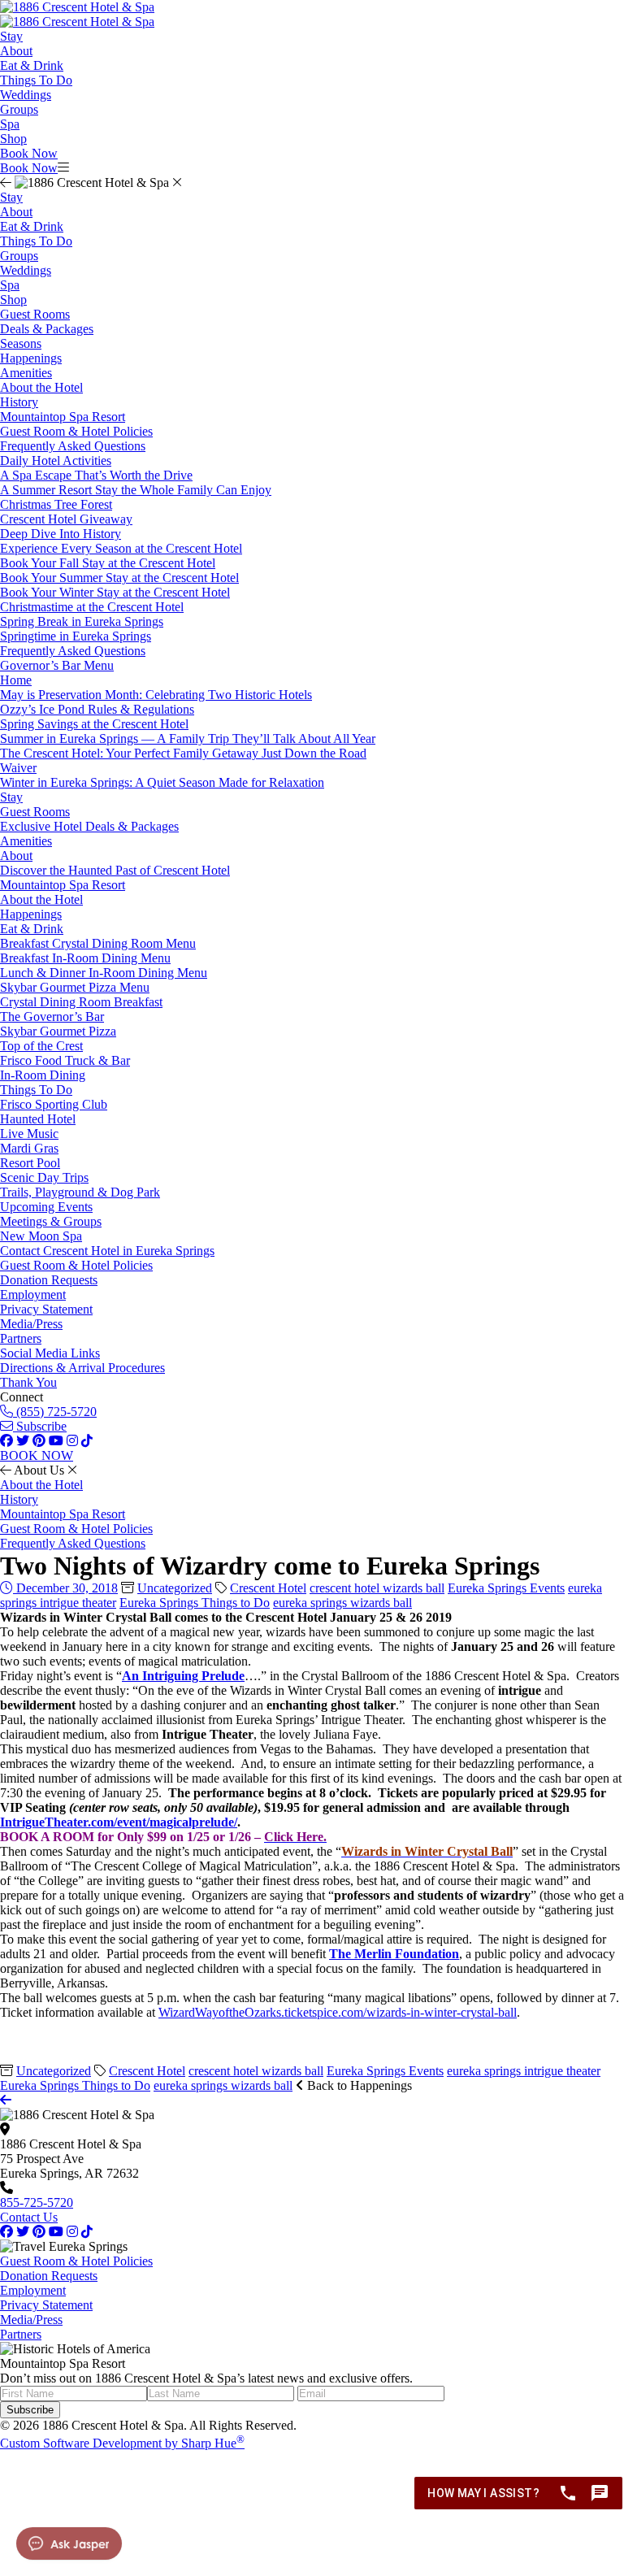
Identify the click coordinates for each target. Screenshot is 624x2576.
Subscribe (40, 1426)
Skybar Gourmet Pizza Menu (75, 987)
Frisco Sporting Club (54, 1104)
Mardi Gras (29, 1148)
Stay (11, 36)
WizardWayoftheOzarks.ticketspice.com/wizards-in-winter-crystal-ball (338, 2012)
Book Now (29, 153)
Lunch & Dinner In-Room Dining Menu (104, 973)
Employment (33, 1295)
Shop (13, 139)
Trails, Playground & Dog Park (80, 1192)
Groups (19, 109)
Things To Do (36, 80)
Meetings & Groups (51, 1221)
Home (16, 680)
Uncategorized (175, 1588)
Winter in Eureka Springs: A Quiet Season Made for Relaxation (162, 782)
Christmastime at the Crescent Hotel (92, 607)
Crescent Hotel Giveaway (66, 519)
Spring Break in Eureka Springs (82, 621)
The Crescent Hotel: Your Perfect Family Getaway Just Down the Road (183, 753)
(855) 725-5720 (55, 1412)
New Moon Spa (41, 1236)
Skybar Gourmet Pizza (58, 1031)
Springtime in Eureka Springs (76, 636)
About (16, 51)
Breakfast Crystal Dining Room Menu (98, 943)
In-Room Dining (43, 1075)
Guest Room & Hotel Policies (76, 431)
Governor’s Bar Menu (57, 665)
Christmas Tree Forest (56, 504)
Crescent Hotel (268, 1588)
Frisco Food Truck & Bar (65, 1060)
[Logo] (77, 7)
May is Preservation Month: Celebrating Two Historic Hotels (156, 695)
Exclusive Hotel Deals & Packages (89, 826)
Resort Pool (30, 1163)
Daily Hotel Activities (56, 460)
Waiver (18, 768)
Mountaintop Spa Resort (63, 417)
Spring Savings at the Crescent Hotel (94, 724)
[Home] (77, 22)
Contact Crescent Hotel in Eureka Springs (107, 1251)
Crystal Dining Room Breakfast (81, 1002)
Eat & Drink (32, 65)
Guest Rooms (35, 314)
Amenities (26, 373)
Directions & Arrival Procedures (82, 1368)
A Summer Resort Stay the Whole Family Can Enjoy (136, 490)
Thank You (28, 1382)
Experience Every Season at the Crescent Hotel (121, 548)
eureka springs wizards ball (342, 1603)
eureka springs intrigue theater (524, 2071)
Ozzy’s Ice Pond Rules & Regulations (97, 709)
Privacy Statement (46, 1309)
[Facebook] (6, 2232)
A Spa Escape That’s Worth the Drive (96, 475)
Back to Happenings (358, 2085)
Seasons (21, 343)
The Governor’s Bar (52, 1016)
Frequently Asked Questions (73, 446)
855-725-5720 (37, 2202)
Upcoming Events (46, 1207)
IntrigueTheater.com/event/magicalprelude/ (119, 1822)
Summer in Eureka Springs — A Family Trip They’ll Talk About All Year (188, 738)
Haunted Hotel (38, 1119)
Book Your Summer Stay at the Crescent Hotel (119, 578)
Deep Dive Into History (61, 534)
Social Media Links (50, 1353)
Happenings (31, 358)
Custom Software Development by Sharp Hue (122, 2443)
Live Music (29, 1134)
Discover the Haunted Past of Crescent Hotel (115, 870)
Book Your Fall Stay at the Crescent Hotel (108, 563)
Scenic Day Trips (44, 1177)
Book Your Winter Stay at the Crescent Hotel (115, 592)
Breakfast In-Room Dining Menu (85, 958)
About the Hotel (41, 387)
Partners (21, 1338)
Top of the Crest (41, 1046)
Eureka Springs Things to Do (195, 1603)
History (19, 402)
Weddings (26, 95)
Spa (10, 124)
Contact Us (29, 2217)
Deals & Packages (47, 329)
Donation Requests (49, 1280)
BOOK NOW (37, 1455)
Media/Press (31, 1324)
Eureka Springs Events (506, 1588)
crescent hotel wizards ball (377, 1588)
